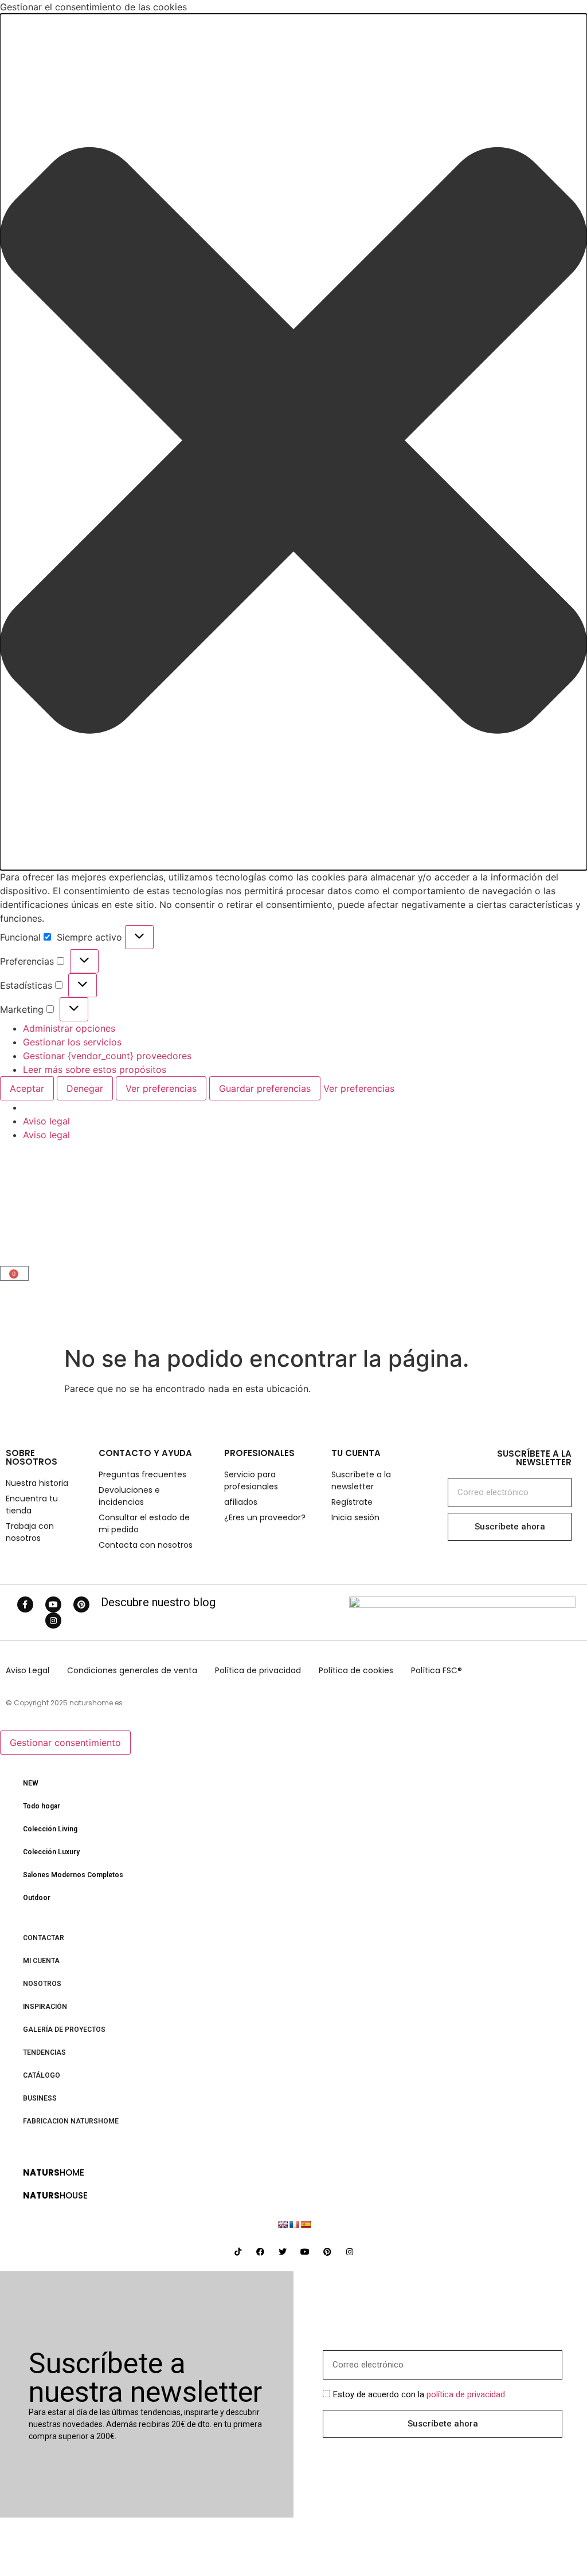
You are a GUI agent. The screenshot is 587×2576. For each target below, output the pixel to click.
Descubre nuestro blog (158, 1602)
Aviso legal (46, 1121)
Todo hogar (42, 1806)
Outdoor (37, 1898)
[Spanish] (306, 2224)
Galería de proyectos (64, 2030)
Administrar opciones (69, 1028)
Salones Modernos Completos (73, 1875)
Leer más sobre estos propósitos (95, 1069)
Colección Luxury (51, 1852)
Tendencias (44, 2052)
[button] (293, 442)
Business (40, 2098)
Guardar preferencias (265, 1088)
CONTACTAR (44, 1938)
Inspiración (45, 2007)
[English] (283, 2224)
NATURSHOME (60, 1208)
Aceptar (27, 1088)
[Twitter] (283, 2252)
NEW (31, 1783)
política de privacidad (466, 2394)
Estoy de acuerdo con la (419, 2394)
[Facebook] (260, 2252)
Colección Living (50, 1829)
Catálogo (42, 2075)
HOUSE (55, 2195)
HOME (54, 2172)
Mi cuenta (41, 1961)
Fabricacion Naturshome (71, 2121)
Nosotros (42, 1984)
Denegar (85, 1088)
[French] (294, 2224)
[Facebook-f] (25, 1604)
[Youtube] (53, 1604)
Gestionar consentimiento (65, 1743)
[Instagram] (53, 1621)
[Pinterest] (81, 1604)
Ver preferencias (161, 1088)
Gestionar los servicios (72, 1042)
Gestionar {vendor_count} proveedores (107, 1056)
